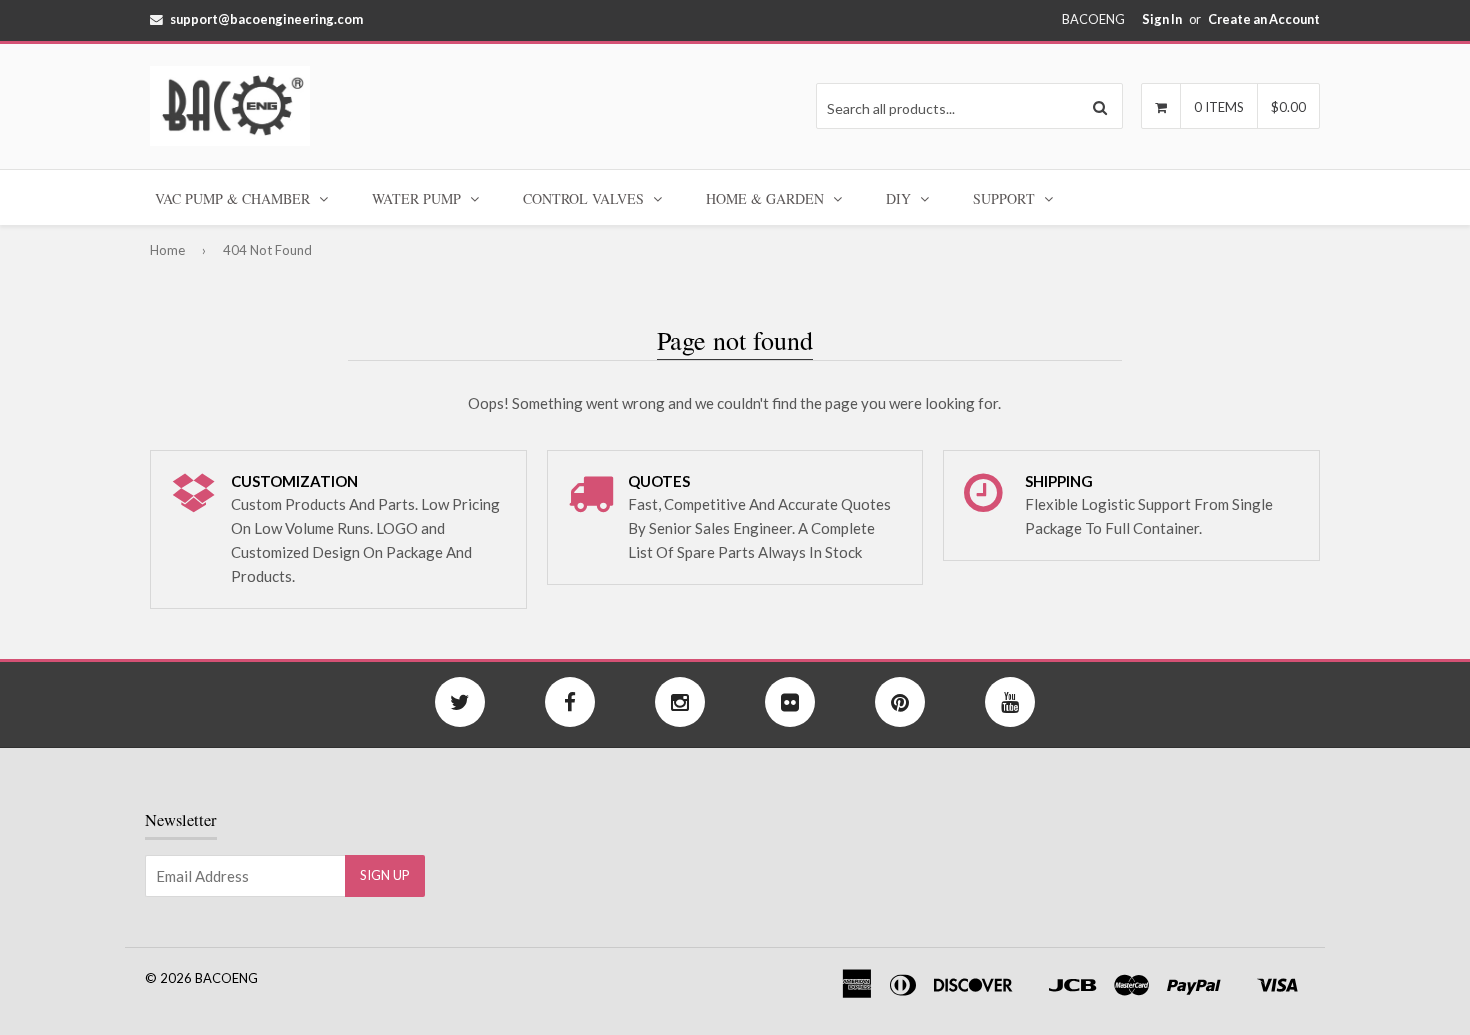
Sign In (1162, 19)
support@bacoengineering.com (266, 19)
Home (167, 250)
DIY (900, 198)
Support (1006, 198)
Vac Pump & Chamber (234, 198)
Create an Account (1264, 19)
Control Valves (585, 198)
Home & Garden (767, 198)
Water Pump (418, 198)
